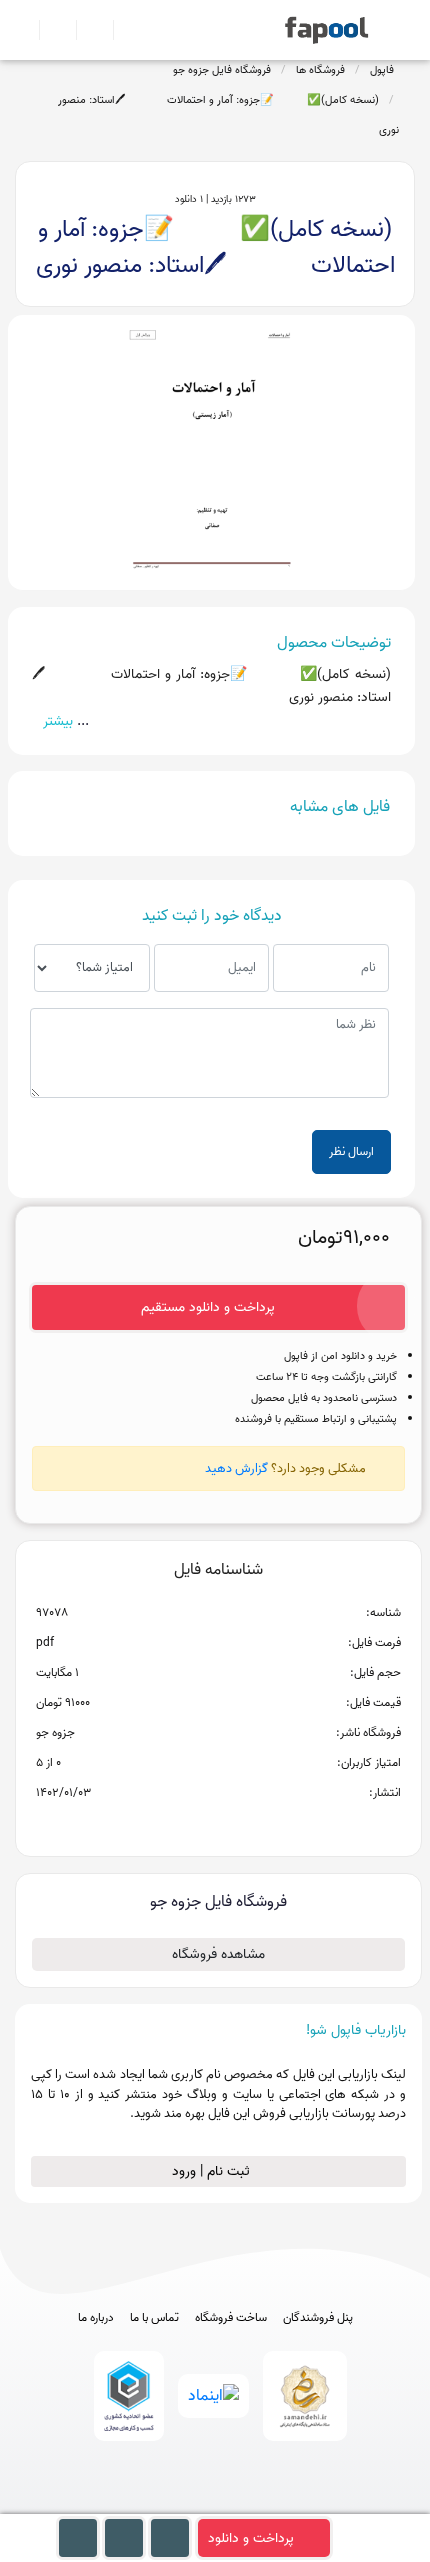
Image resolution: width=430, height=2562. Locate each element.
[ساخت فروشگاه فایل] (86, 30)
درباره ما (96, 2318)
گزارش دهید (236, 1468)
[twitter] (252, 2504)
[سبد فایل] (23, 30)
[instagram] (215, 2504)
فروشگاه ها (320, 70)
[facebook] (141, 2504)
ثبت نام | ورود (213, 2171)
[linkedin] (289, 2504)
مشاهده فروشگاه (218, 1954)
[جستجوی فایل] (123, 30)
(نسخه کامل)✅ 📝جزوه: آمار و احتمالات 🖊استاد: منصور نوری (228, 115)
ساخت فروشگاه (231, 2318)
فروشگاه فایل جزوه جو (222, 70)
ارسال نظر (351, 1151)
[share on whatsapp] (218, 1825)
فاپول (382, 70)
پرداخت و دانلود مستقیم (208, 1307)
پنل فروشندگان (318, 2318)
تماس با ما (154, 2318)
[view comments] (242, 1825)
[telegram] (178, 2504)
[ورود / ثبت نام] (49, 30)
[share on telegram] (192, 1825)
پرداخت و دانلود (251, 2538)
